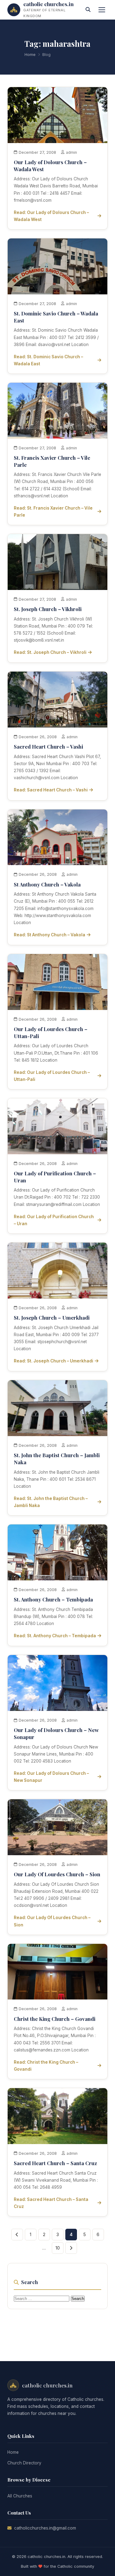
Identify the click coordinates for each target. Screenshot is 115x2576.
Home (30, 55)
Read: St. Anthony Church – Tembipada (55, 1636)
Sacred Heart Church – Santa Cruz (55, 2163)
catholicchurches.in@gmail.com (45, 2528)
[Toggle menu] (102, 10)
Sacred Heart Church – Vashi (48, 746)
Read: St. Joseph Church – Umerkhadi (54, 1361)
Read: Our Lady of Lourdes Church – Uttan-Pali (52, 1076)
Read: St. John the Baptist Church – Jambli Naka (51, 1502)
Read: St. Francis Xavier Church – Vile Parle (53, 512)
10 (58, 2248)
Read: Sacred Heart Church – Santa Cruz (51, 2203)
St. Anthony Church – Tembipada (53, 1599)
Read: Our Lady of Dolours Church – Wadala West (51, 216)
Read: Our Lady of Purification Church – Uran (54, 1220)
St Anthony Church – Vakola (47, 884)
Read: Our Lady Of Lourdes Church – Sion (52, 1921)
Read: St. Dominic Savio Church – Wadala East (48, 360)
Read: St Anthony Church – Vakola (50, 935)
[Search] (88, 10)
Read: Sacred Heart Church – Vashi (51, 790)
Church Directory (24, 2463)
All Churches (20, 2496)
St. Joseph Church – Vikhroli (48, 609)
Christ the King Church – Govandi (55, 2019)
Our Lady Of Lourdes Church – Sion (57, 1874)
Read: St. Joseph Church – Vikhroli (50, 652)
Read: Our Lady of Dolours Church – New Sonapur (51, 1777)
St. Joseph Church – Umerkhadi (52, 1317)
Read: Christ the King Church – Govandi (46, 2066)
